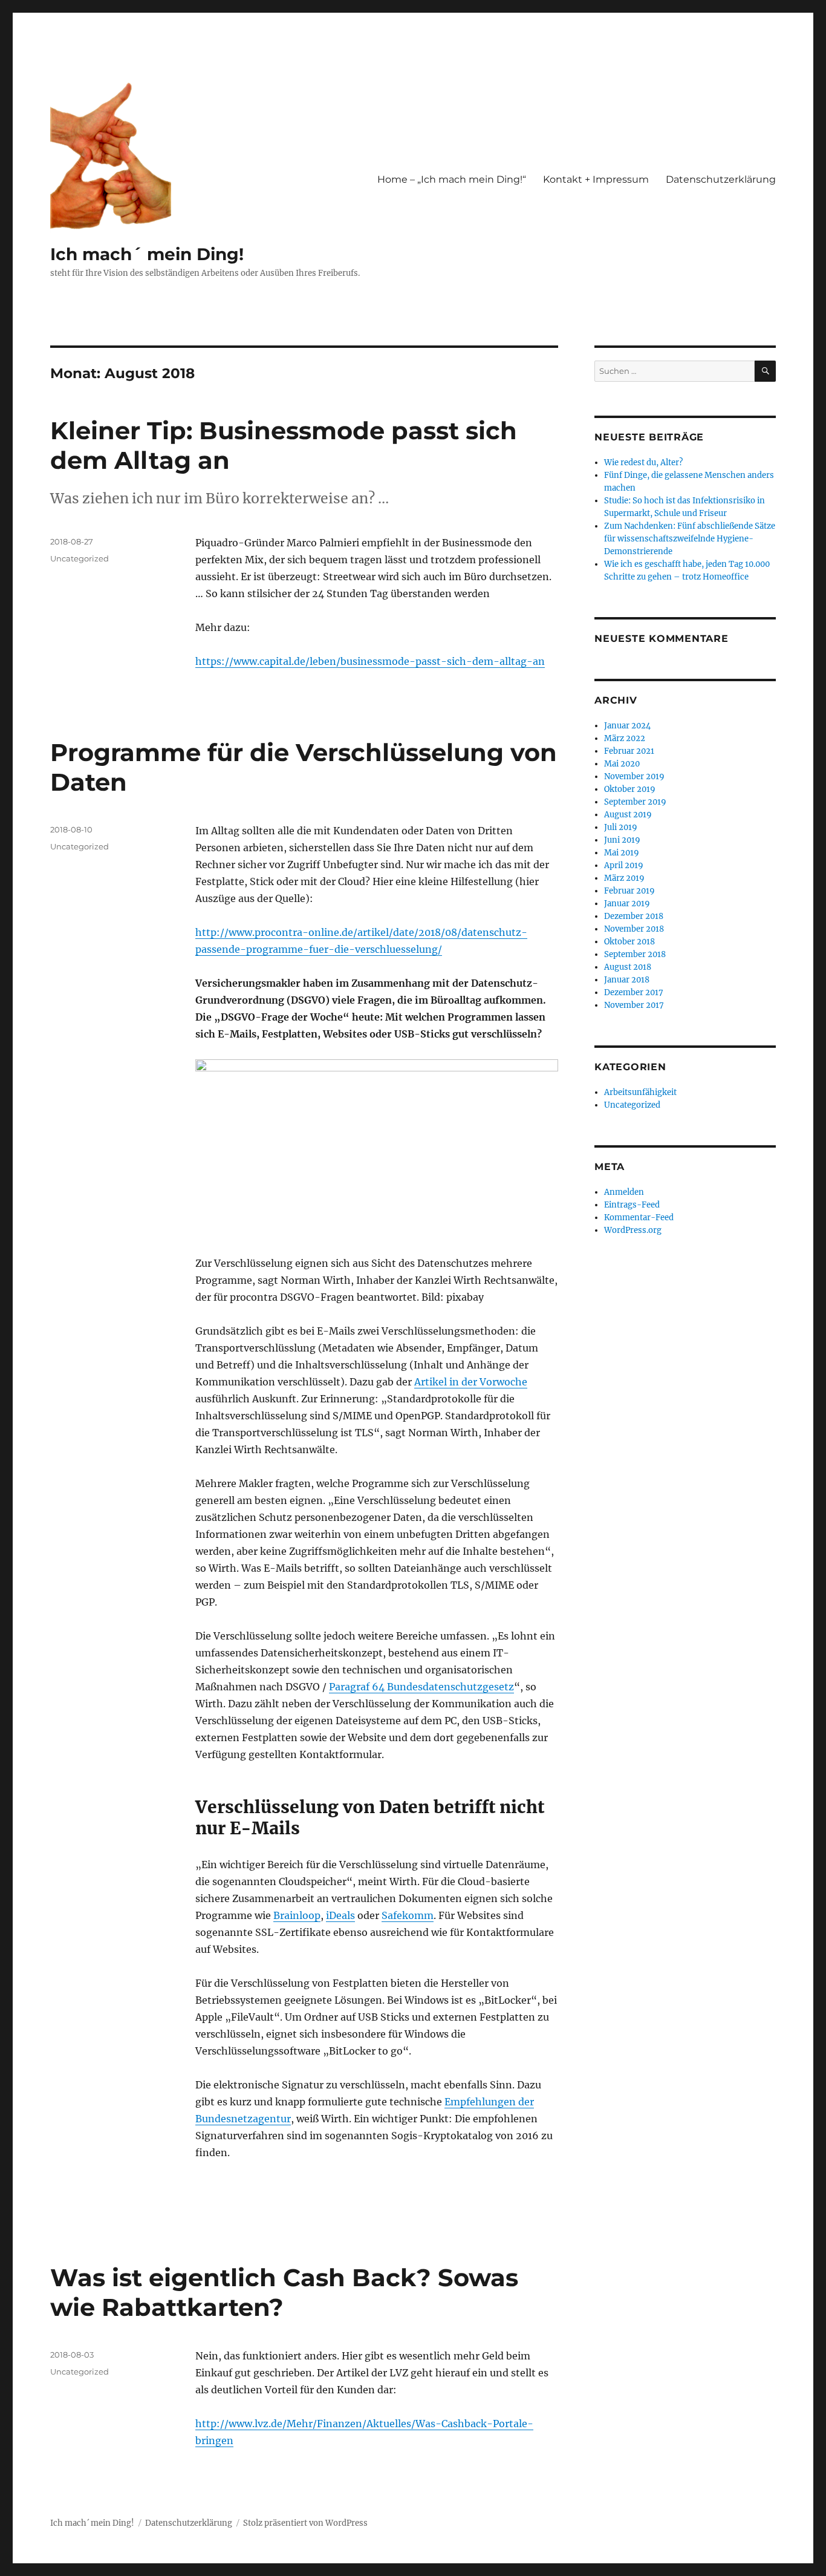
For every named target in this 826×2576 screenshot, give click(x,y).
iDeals (340, 1915)
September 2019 (635, 802)
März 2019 (624, 878)
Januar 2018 (627, 980)
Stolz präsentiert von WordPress (305, 2523)
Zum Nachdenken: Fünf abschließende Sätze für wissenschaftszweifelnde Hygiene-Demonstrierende (690, 539)
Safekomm (408, 1915)
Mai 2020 (622, 764)
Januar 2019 (627, 904)
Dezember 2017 (634, 992)
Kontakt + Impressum (596, 179)
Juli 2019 (621, 827)
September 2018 (635, 954)
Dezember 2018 (634, 916)
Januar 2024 (627, 726)
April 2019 (624, 865)
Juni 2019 (622, 840)
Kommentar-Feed (639, 1218)
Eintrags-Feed (632, 1205)
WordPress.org (633, 1230)
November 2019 (634, 776)
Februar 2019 (629, 891)
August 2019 (628, 815)
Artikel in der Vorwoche (471, 1382)
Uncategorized (80, 558)
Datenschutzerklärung (721, 179)
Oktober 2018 (629, 942)
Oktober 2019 (630, 789)
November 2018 (634, 929)
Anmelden (624, 1192)
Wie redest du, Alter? (643, 463)
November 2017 (634, 1005)
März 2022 (625, 738)
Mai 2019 (622, 853)
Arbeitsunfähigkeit (640, 1092)
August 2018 (628, 967)
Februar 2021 (629, 751)
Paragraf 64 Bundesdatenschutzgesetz (421, 1687)
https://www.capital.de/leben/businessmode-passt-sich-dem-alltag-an (370, 661)
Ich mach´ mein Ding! (147, 254)
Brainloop (297, 1915)
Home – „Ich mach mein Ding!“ (452, 179)
